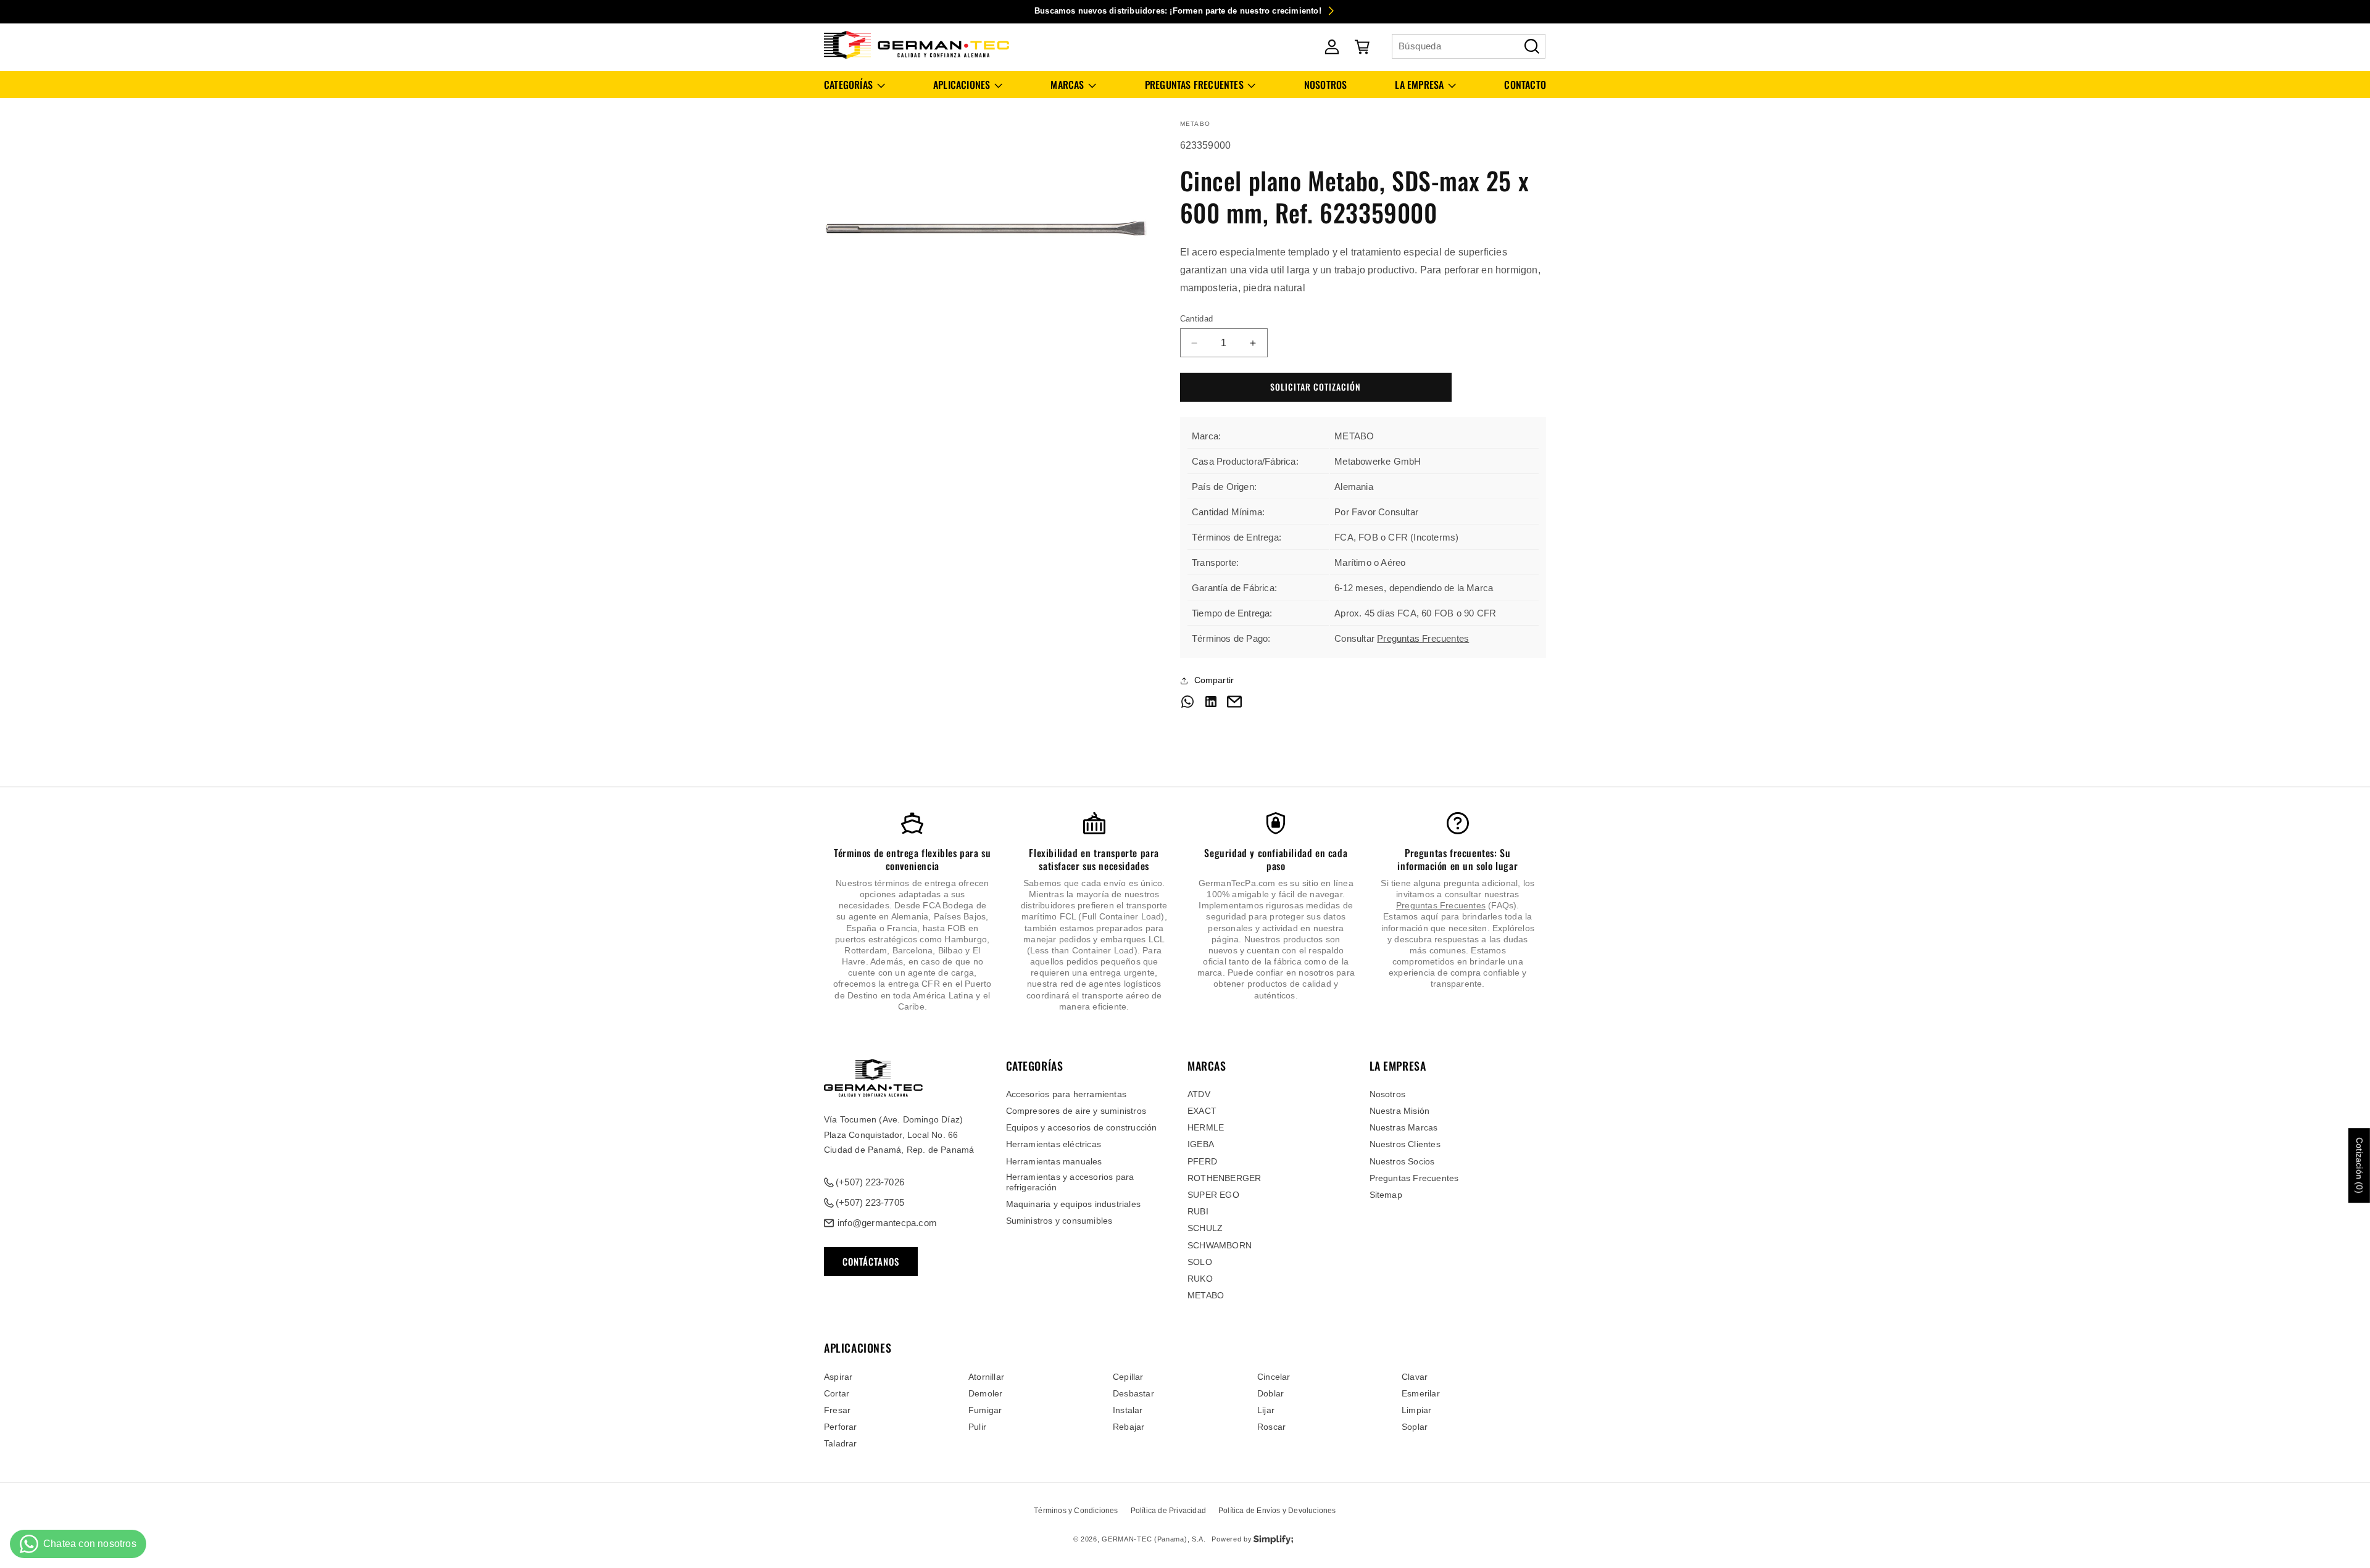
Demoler (985, 1393)
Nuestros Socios (1402, 1161)
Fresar (837, 1409)
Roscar (1271, 1427)
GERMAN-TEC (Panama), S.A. (1154, 1540)
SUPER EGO (1213, 1195)
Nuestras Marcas (1404, 1128)
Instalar (1128, 1409)
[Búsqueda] (1532, 46)
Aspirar (838, 1376)
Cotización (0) (2360, 1165)
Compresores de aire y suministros (1076, 1111)
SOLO (1200, 1262)
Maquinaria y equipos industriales (1074, 1204)
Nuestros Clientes (1405, 1145)
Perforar (841, 1427)
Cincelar (1274, 1376)
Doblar (1270, 1393)
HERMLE (1206, 1128)
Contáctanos (871, 1262)
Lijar (1266, 1409)
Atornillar (986, 1376)
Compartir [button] (1214, 680)
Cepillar (1128, 1376)
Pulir (977, 1427)
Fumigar (985, 1409)
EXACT (1202, 1111)
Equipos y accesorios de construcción (1082, 1128)
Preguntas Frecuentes (1423, 638)
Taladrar (841, 1443)
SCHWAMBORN (1220, 1245)
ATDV (1199, 1094)
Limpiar (1416, 1409)
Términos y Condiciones (1076, 1511)
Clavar (1415, 1376)
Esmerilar (1421, 1393)
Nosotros (1388, 1094)
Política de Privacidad (1168, 1511)
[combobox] (1469, 46)
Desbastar (1133, 1393)
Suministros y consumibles (1059, 1221)
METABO (1206, 1296)
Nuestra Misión (1400, 1111)
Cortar (837, 1393)
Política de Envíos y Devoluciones (1277, 1511)
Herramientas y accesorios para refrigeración (1070, 1182)
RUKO (1200, 1279)
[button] (854, 85)
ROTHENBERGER (1224, 1178)
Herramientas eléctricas (1054, 1145)
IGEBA (1201, 1145)
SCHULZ (1205, 1229)
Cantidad (1197, 319)
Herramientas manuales (1054, 1161)
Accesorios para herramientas (1066, 1094)
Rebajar (1129, 1427)
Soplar (1415, 1427)
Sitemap (1386, 1195)
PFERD (1202, 1161)
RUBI (1198, 1212)
